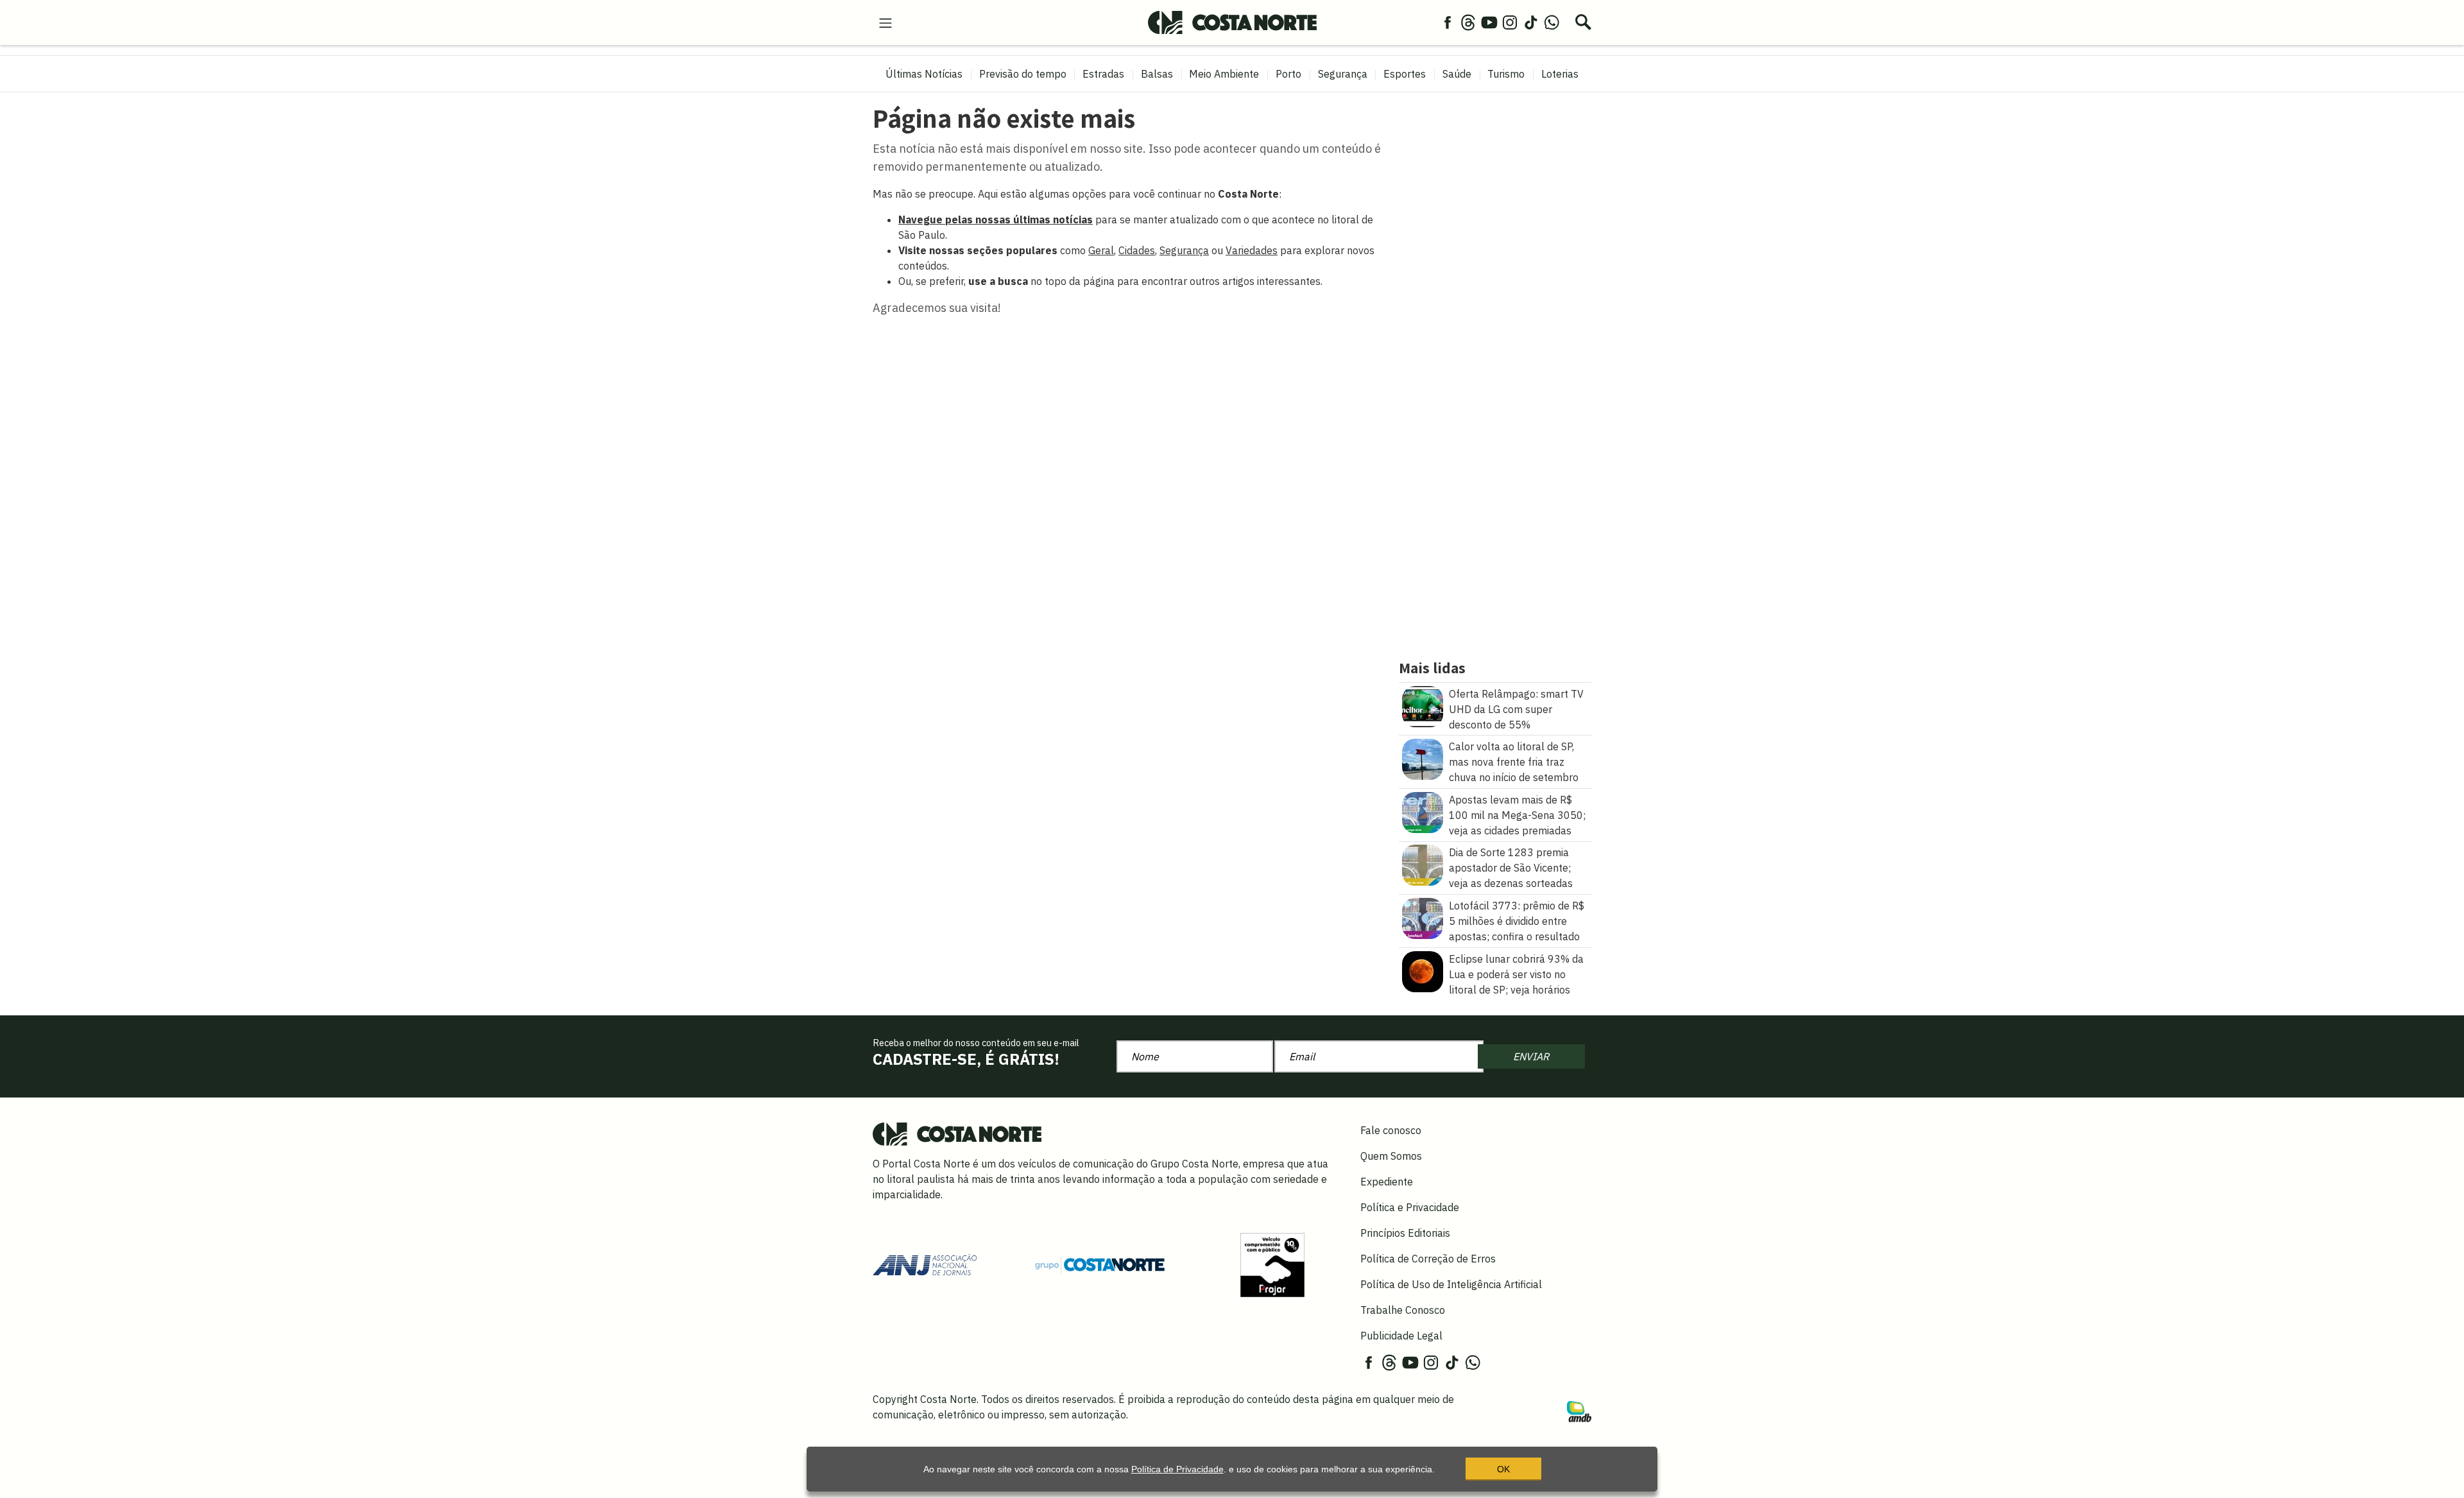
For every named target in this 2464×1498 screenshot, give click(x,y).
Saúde (1457, 74)
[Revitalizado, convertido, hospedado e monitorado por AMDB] (1579, 1410)
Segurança (1343, 74)
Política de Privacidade (1177, 1469)
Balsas (1157, 74)
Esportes (1405, 74)
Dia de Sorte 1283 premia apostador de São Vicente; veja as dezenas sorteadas (1511, 868)
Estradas (1103, 74)
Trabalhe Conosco (1403, 1310)
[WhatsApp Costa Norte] (1552, 22)
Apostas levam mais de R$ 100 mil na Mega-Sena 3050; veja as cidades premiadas (1517, 815)
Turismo (1506, 74)
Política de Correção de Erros (1428, 1259)
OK (1503, 1469)
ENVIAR (1531, 1056)
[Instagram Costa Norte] (1510, 22)
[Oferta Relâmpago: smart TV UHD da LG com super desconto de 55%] (1423, 705)
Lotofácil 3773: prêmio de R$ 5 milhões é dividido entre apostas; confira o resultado (1517, 921)
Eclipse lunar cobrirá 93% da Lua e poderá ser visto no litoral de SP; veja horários (1516, 974)
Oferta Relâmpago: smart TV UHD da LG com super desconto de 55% (1516, 709)
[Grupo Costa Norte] (1100, 1264)
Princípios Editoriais (1405, 1233)
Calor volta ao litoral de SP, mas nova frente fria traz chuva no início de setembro (1514, 762)
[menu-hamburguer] (886, 22)
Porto (1288, 74)
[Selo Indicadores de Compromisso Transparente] (1272, 1264)
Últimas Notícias (924, 74)
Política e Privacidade (1410, 1207)
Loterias (1560, 74)
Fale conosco (1391, 1130)
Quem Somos (1391, 1156)
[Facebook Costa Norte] (1448, 22)
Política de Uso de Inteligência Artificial (1451, 1284)
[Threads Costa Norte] (1468, 22)
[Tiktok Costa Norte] (1531, 22)
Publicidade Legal (1401, 1336)
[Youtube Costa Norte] (1489, 22)
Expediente (1387, 1182)
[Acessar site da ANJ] (925, 1264)
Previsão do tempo (1023, 74)
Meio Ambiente (1224, 74)
